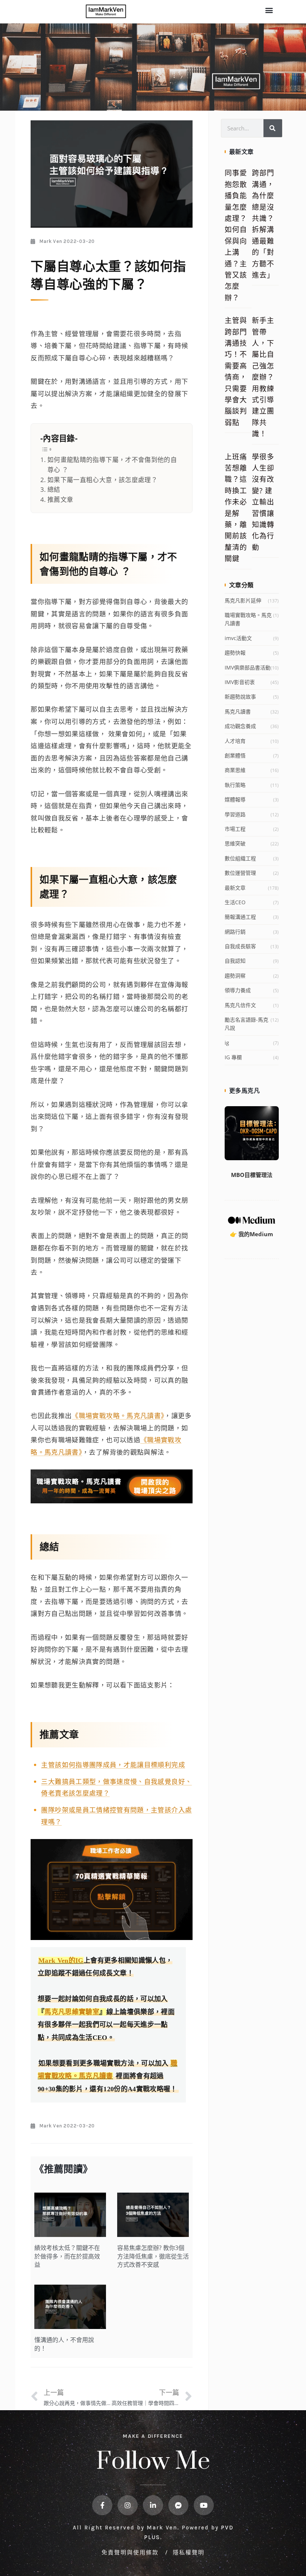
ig (227, 1043)
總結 (54, 489)
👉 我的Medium (252, 1234)
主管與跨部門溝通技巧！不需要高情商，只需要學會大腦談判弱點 (236, 371)
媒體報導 (235, 799)
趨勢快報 (235, 653)
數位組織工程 (240, 858)
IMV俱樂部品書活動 (248, 667)
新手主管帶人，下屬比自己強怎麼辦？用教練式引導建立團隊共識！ (263, 377)
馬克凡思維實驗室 (72, 2012)
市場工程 (235, 829)
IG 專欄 (233, 1057)
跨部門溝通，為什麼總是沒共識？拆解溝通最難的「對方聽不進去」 (263, 224)
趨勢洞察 (235, 976)
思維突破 (235, 843)
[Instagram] (128, 2505)
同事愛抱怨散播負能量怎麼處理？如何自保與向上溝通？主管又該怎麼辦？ (236, 235)
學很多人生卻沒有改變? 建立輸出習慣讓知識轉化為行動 (263, 502)
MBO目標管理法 (252, 1175)
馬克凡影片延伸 (243, 600)
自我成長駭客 (240, 946)
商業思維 (235, 770)
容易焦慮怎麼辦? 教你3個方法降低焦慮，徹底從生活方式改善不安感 (153, 2256)
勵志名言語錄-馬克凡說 (246, 1024)
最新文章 (235, 888)
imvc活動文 (238, 638)
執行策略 (235, 785)
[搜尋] (273, 128)
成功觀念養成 (240, 726)
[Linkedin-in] (153, 2505)
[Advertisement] (252, 1384)
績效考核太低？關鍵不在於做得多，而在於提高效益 (67, 2256)
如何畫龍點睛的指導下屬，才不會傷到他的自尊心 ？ (112, 465)
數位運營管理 (240, 873)
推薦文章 (60, 499)
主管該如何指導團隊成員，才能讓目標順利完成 (113, 1765)
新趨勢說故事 (240, 697)
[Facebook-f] (102, 2505)
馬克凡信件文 (240, 1005)
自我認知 (235, 961)
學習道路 (235, 814)
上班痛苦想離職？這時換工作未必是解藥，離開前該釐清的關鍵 (236, 508)
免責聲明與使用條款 (131, 2552)
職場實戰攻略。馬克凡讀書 (248, 619)
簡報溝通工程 (240, 917)
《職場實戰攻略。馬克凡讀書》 (118, 1415)
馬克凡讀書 (238, 711)
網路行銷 (235, 932)
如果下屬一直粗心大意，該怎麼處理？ (102, 480)
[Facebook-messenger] (178, 2505)
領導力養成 (238, 990)
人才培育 (235, 741)
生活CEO (235, 902)
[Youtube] (204, 2505)
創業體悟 (235, 755)
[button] (269, 10)
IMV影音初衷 (240, 682)
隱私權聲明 (189, 2552)
